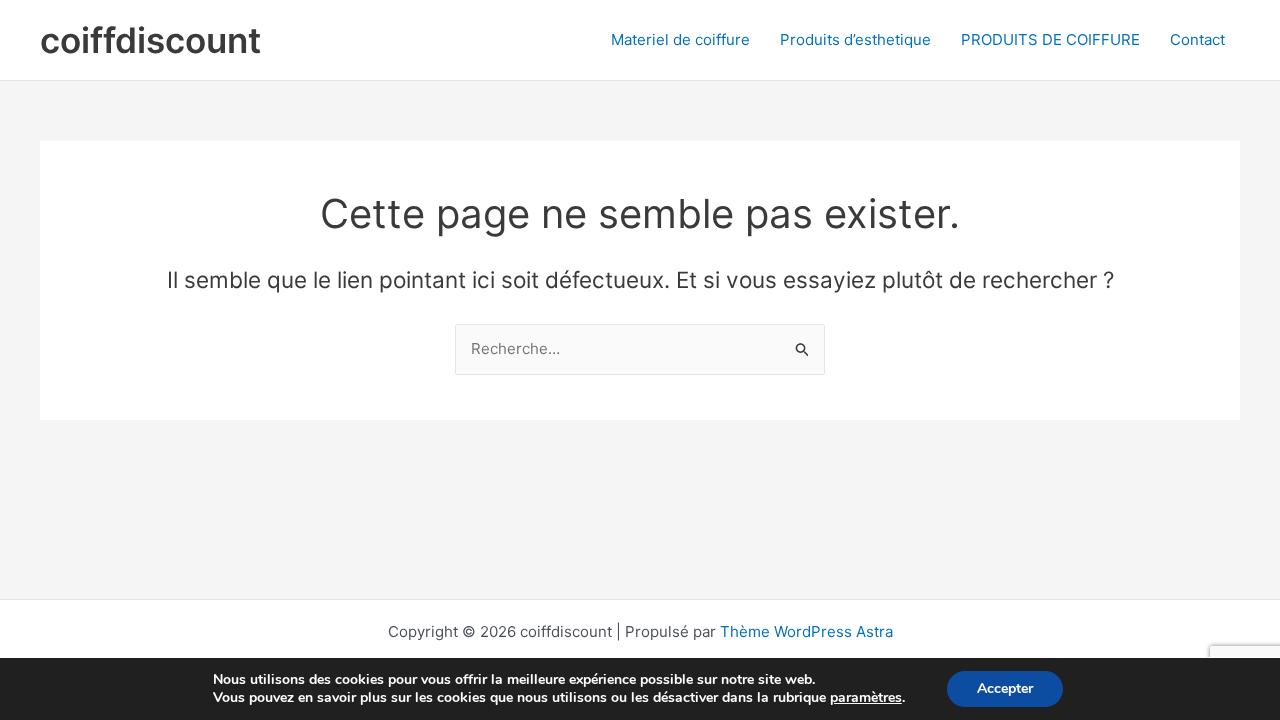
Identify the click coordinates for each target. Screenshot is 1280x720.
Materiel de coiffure (680, 39)
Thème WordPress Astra (806, 631)
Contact (1197, 39)
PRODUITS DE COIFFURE (1050, 39)
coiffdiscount (150, 40)
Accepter (1005, 688)
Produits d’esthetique (855, 39)
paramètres (866, 698)
